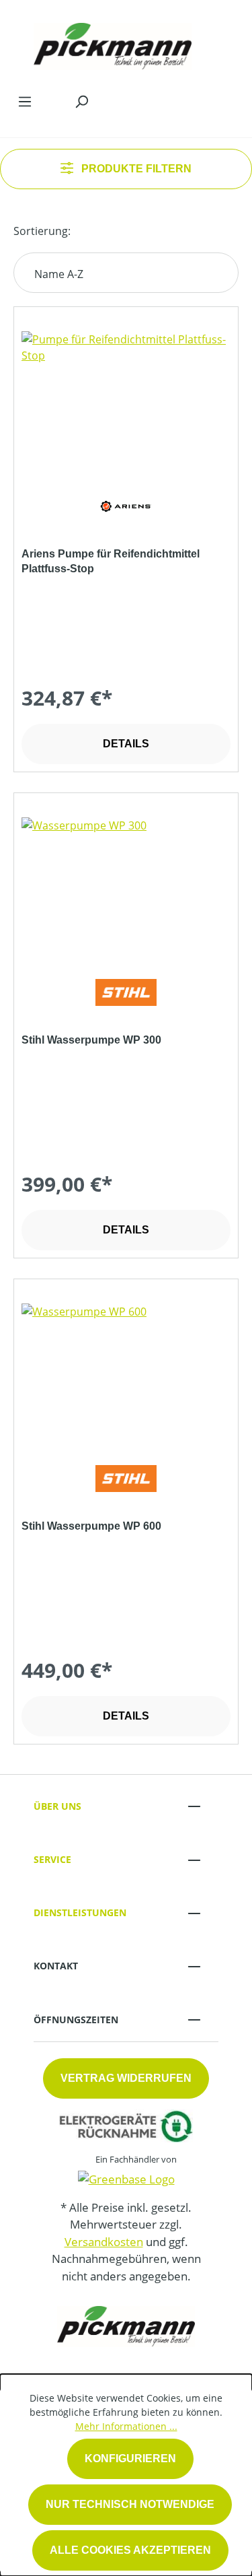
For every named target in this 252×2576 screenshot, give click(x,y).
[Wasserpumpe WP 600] (126, 1371)
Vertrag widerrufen (126, 2078)
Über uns (57, 1806)
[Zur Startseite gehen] (113, 43)
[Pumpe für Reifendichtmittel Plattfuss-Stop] (126, 399)
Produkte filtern (135, 169)
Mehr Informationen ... (126, 2426)
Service (52, 1859)
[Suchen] (81, 101)
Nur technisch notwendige (130, 2504)
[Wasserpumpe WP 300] (126, 885)
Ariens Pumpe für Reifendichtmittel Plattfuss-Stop (111, 561)
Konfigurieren (130, 2459)
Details (126, 744)
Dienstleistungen (80, 1912)
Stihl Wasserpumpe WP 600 (91, 1526)
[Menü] (25, 101)
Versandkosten (104, 2242)
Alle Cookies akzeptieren (130, 2550)
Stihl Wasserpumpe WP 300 (91, 1040)
